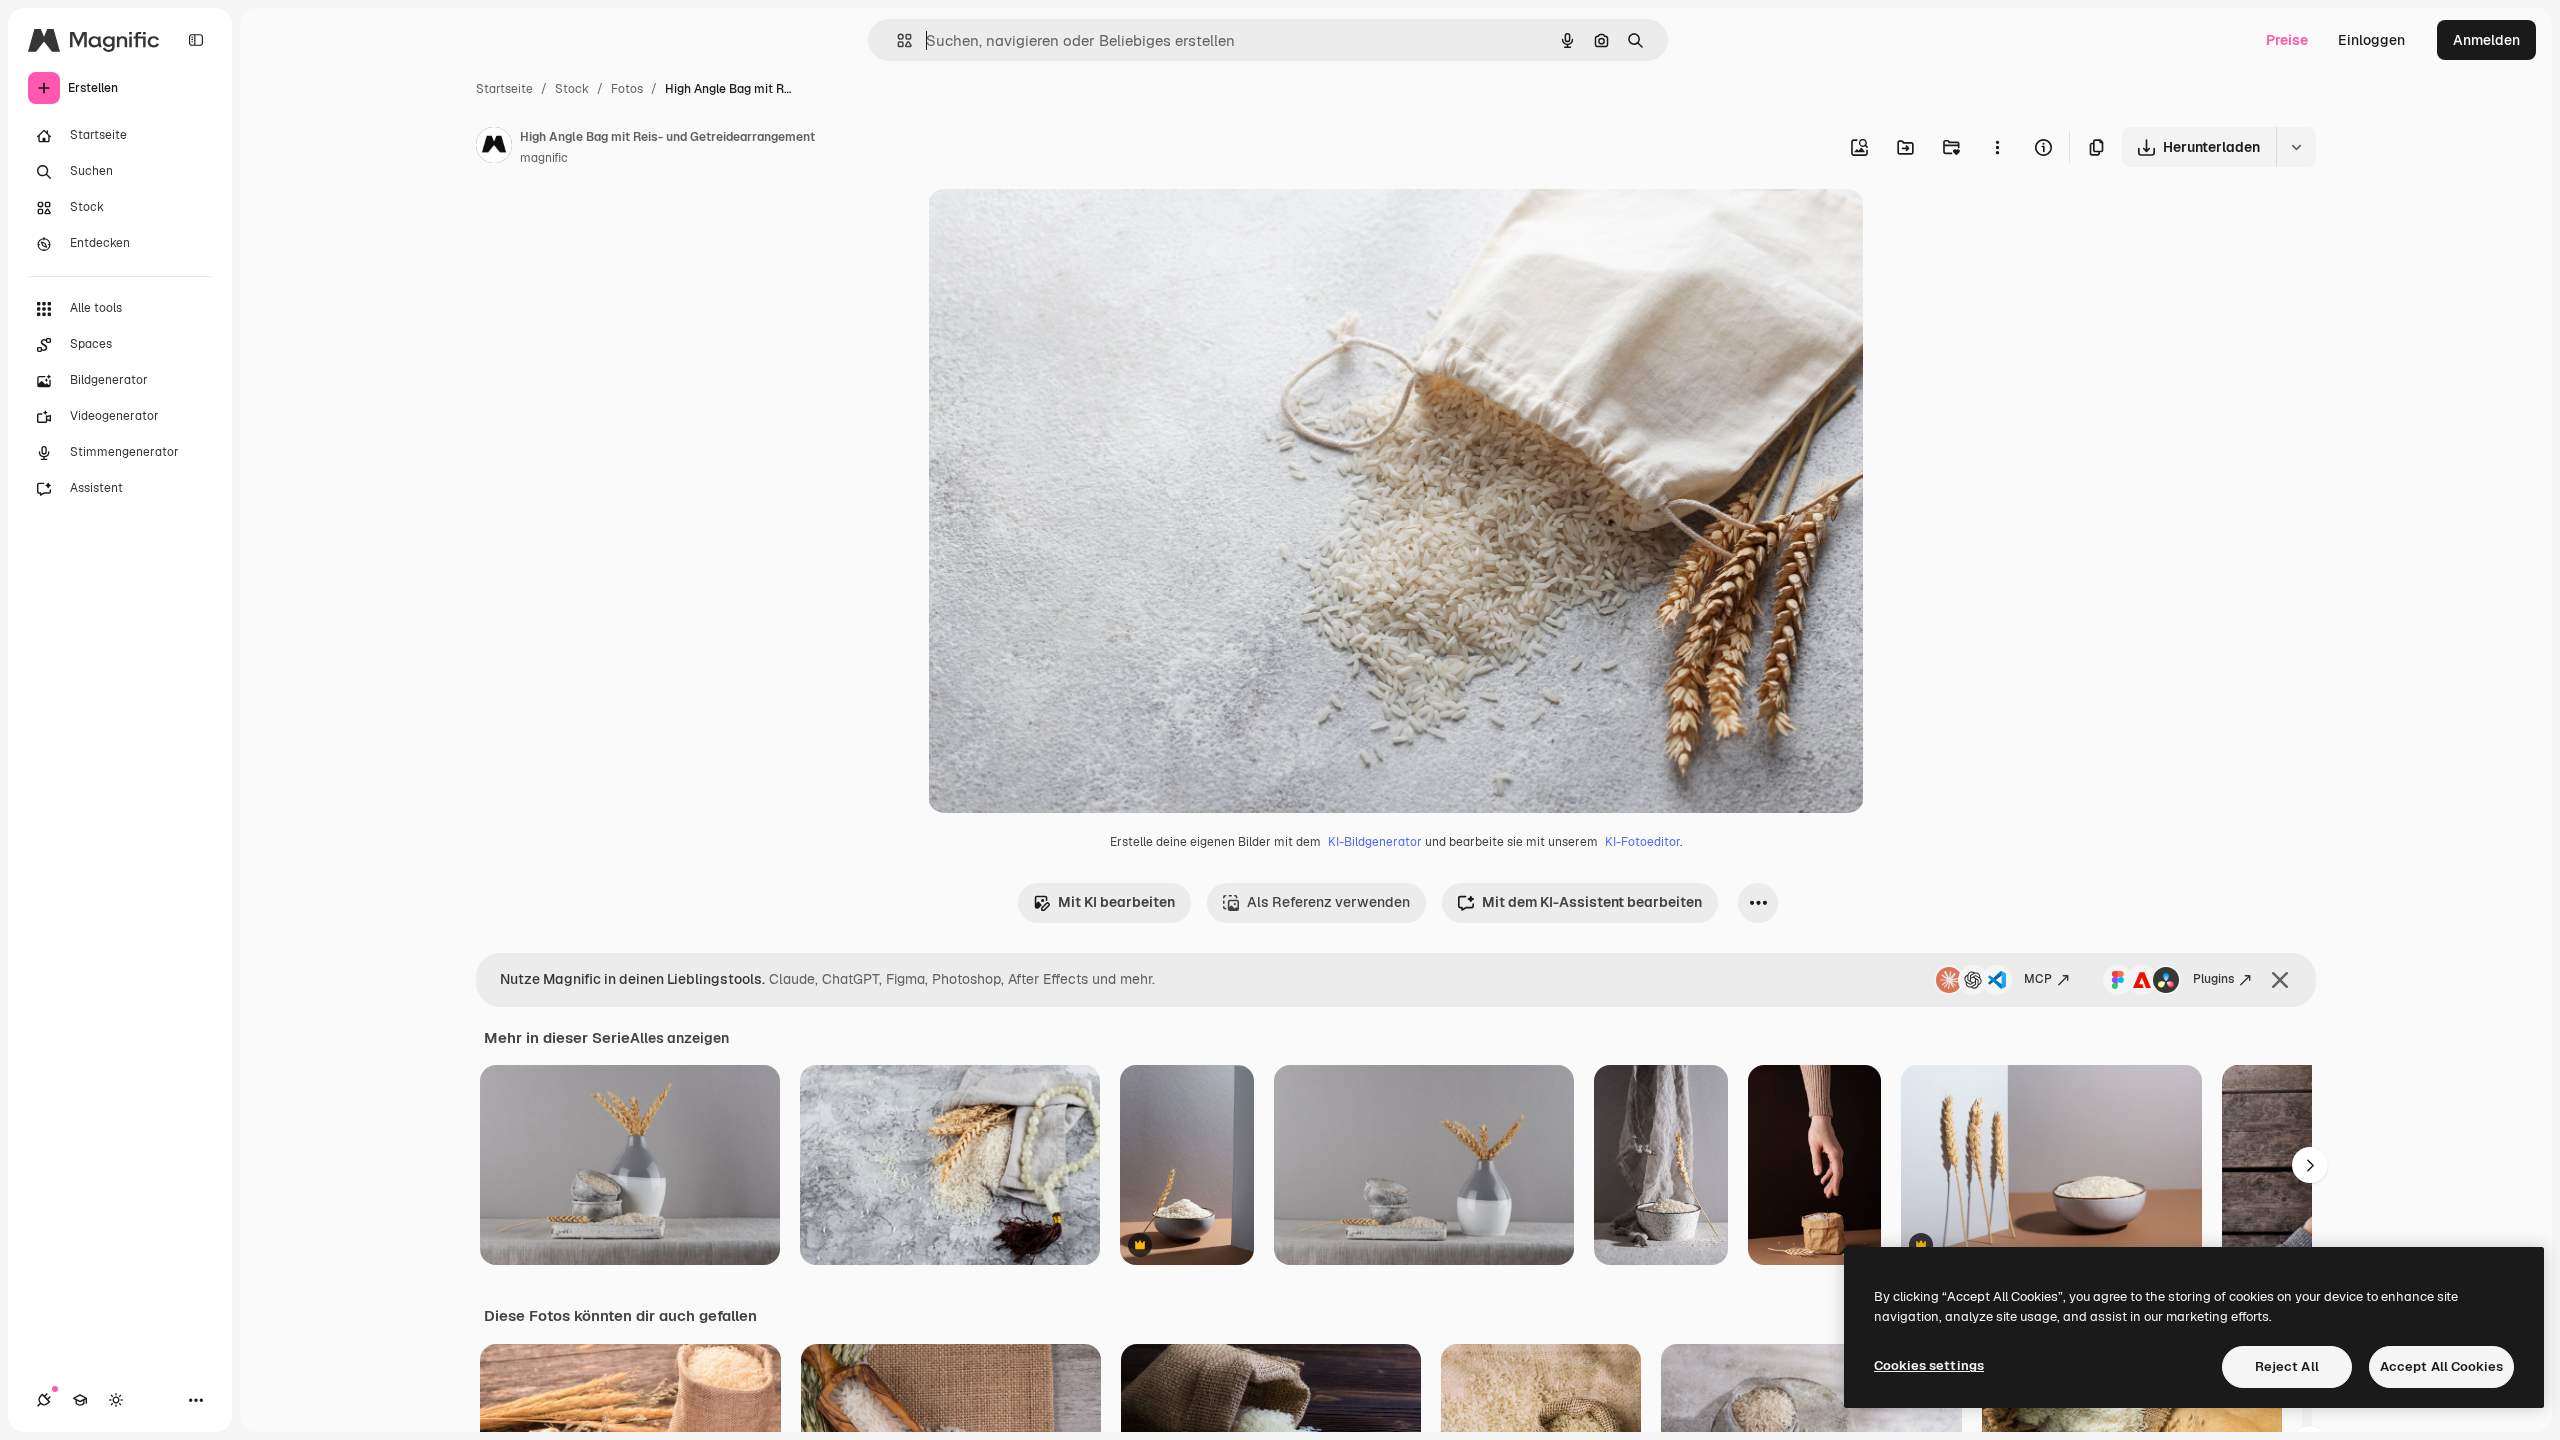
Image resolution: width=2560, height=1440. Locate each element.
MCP (2038, 979)
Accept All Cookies (2441, 1366)
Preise (2287, 40)
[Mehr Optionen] (1997, 147)
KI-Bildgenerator (1375, 842)
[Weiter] (2310, 1165)
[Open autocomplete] (896, 40)
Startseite (504, 89)
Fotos (627, 89)
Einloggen (2371, 40)
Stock (572, 89)
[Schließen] (2280, 980)
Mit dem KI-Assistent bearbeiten (1592, 902)
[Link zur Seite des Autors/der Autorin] (494, 148)
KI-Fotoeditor (1642, 842)
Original (1056, 227)
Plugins (2213, 979)
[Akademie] (80, 1400)
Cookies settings (1929, 1365)
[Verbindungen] (44, 1400)
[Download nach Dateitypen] (2296, 147)
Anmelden (2486, 40)
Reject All (2287, 1366)
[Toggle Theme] (116, 1400)
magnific (544, 158)
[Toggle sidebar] (196, 40)
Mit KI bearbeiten (1116, 902)
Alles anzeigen (679, 1038)
